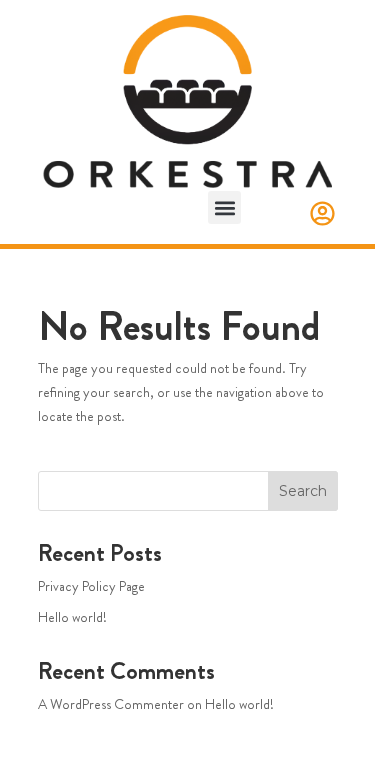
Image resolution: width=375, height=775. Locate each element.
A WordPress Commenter (111, 704)
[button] (224, 207)
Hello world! (72, 617)
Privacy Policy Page (91, 586)
